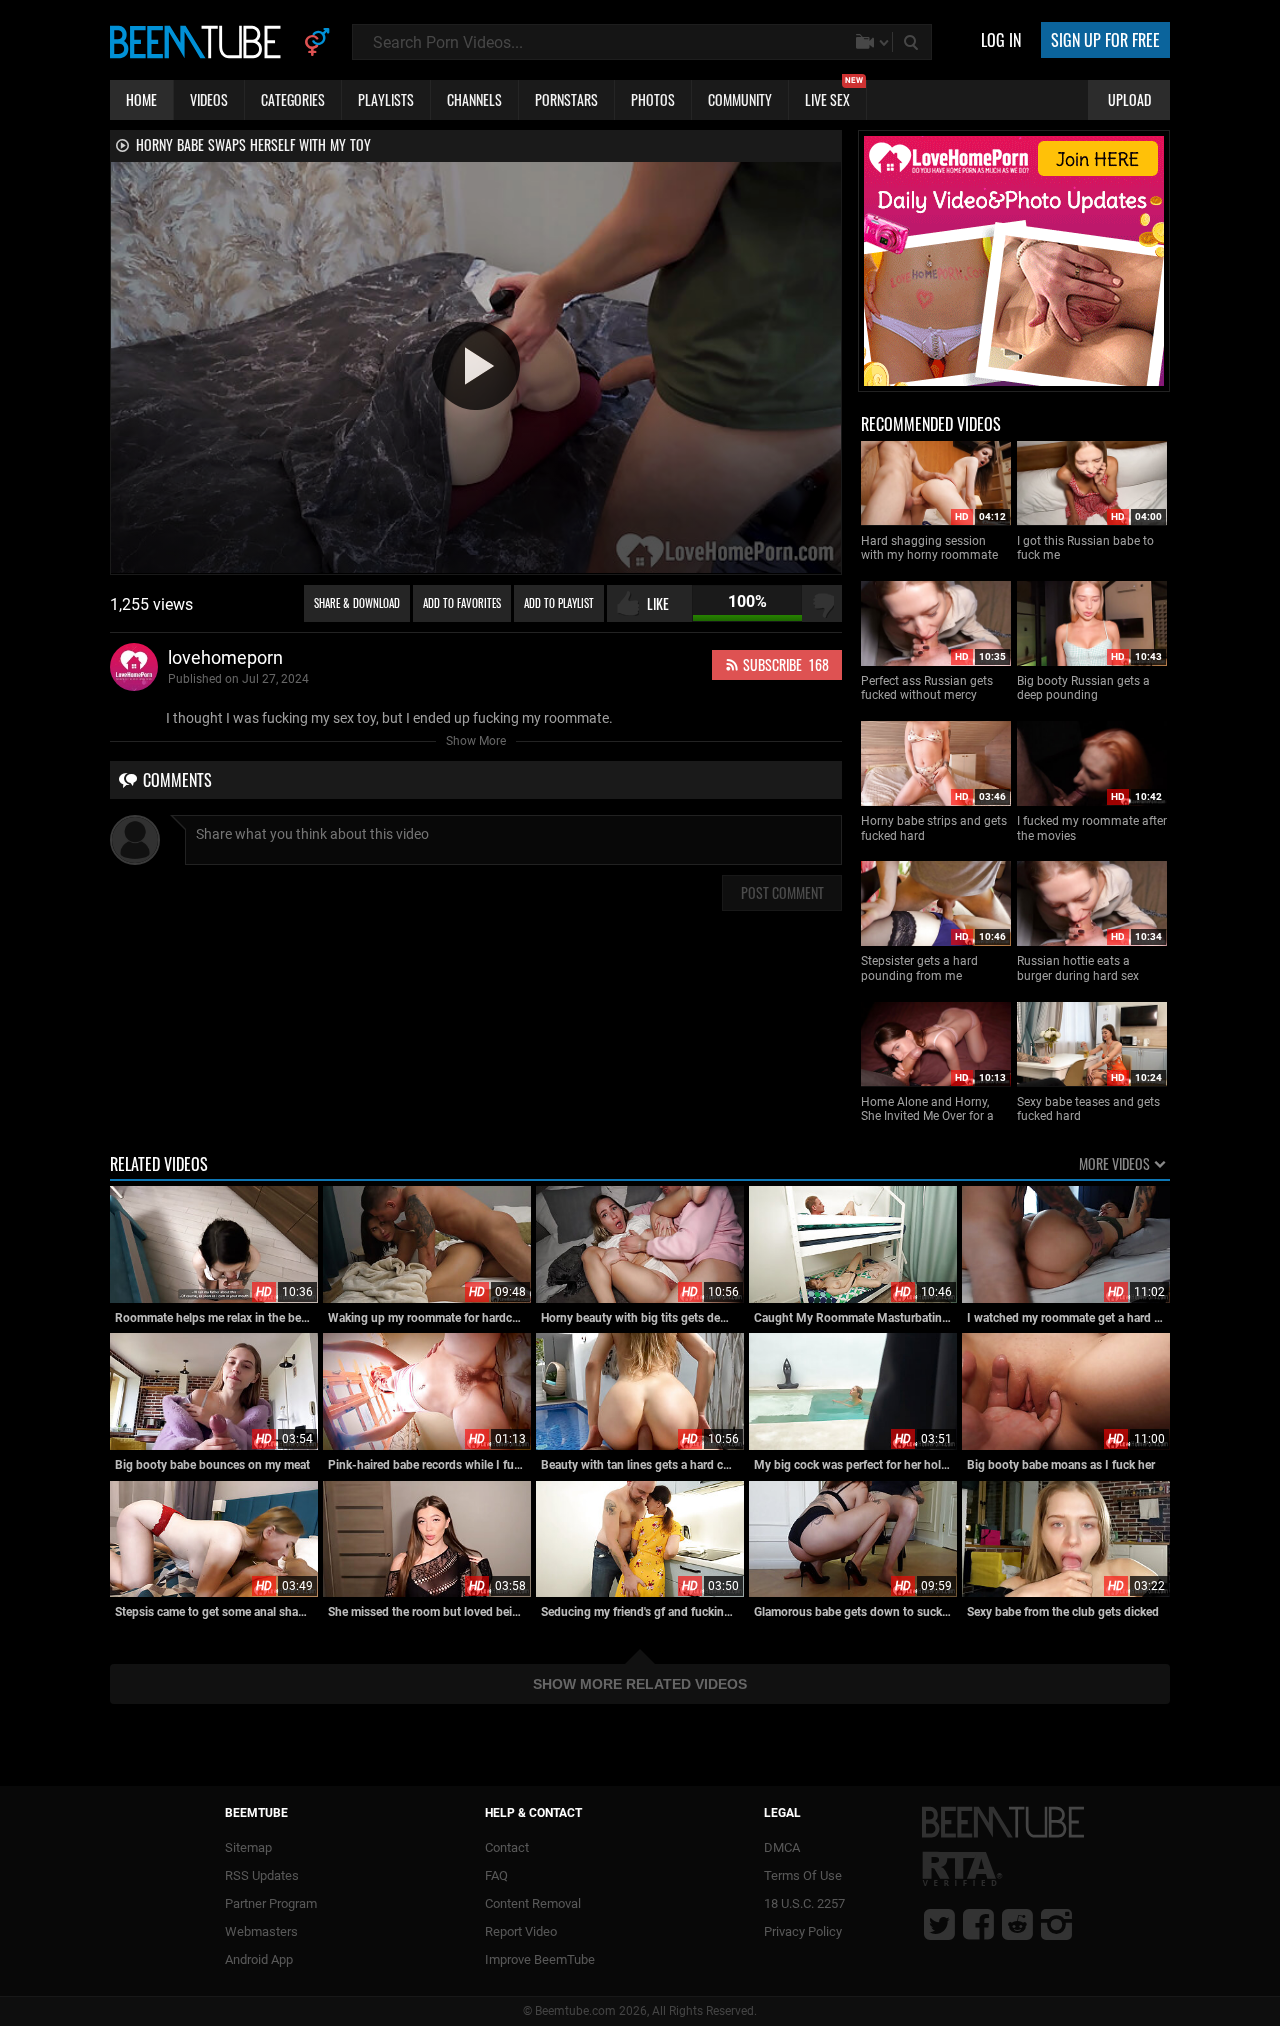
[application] (476, 367)
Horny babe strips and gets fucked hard (934, 828)
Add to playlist (559, 603)
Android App (259, 1959)
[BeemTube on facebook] (978, 1924)
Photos (653, 99)
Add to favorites (462, 603)
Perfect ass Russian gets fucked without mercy (927, 688)
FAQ (496, 1875)
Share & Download (357, 603)
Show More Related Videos (640, 1684)
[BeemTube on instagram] (1056, 1924)
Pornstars (566, 99)
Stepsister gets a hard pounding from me (919, 968)
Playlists (386, 99)
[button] (476, 366)
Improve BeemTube (540, 1959)
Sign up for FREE (1105, 40)
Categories (293, 99)
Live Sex (834, 95)
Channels (474, 99)
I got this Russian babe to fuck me (1085, 548)
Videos (209, 99)
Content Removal (533, 1903)
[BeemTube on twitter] (939, 1924)
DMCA (782, 1847)
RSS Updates (262, 1875)
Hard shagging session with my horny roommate (929, 548)
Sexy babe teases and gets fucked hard (1088, 1109)
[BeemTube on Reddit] (1017, 1924)
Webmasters (261, 1931)
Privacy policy (803, 1931)
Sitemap (248, 1847)
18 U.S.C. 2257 (804, 1903)
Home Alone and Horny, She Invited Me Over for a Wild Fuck (927, 1109)
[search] (913, 42)
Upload (1129, 99)
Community (740, 99)
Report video (521, 1931)
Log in (1001, 40)
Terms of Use (803, 1875)
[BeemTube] (200, 41)
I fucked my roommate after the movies (1092, 828)
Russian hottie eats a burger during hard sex (1078, 968)
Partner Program (271, 1903)
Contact (507, 1847)
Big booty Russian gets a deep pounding (1083, 688)
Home (141, 99)
